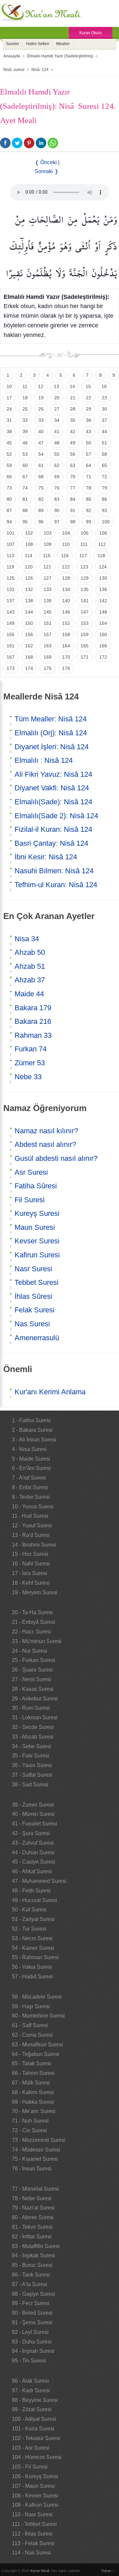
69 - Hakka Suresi (33, 2102)
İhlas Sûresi (33, 1296)
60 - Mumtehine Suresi (38, 2016)
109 (48, 544)
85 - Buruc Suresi (32, 2265)
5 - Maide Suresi (31, 1459)
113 (10, 556)
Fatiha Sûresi (36, 1186)
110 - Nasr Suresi (32, 2514)
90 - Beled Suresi (32, 2313)
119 (10, 567)
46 (25, 443)
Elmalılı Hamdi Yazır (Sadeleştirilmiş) (60, 56)
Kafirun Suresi (37, 1255)
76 (57, 488)
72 (104, 477)
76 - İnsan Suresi (32, 2169)
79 (104, 488)
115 (47, 556)
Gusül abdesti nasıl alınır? (56, 1158)
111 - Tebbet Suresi (34, 2524)
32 (25, 420)
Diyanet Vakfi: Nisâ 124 (52, 788)
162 (29, 646)
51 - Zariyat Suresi (33, 1919)
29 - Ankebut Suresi (35, 1699)
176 (66, 668)
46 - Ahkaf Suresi (32, 1871)
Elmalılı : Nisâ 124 (44, 760)
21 (73, 398)
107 (11, 544)
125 (11, 578)
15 (88, 386)
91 (73, 510)
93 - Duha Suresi (32, 2342)
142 (103, 601)
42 (73, 431)
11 (25, 386)
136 (103, 589)
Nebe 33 (28, 1077)
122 (66, 567)
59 (9, 465)
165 (85, 646)
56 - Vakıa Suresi (32, 1967)
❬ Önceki (46, 162)
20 (57, 398)
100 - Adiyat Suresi (34, 2419)
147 (85, 612)
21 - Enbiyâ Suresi (34, 1622)
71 (89, 477)
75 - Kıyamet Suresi (35, 2159)
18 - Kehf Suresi (31, 1583)
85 (89, 499)
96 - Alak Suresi (30, 2381)
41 (57, 431)
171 (85, 657)
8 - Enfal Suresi (30, 1487)
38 (9, 431)
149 (11, 623)
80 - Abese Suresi (33, 2217)
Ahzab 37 (30, 980)
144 (29, 612)
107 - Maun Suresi (33, 2486)
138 (29, 601)
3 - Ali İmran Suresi (34, 1440)
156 (29, 634)
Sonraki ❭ (47, 171)
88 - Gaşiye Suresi (34, 2294)
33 (41, 420)
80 (9, 499)
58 (104, 454)
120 (29, 567)
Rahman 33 (33, 1035)
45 (9, 443)
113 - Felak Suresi (33, 2543)
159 (85, 634)
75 (41, 488)
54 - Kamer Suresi (33, 1948)
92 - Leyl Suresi (30, 2332)
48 (57, 443)
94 (9, 522)
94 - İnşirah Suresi (33, 2351)
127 (48, 578)
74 (25, 488)
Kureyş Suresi (37, 1213)
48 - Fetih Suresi (31, 1891)
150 (29, 623)
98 (73, 522)
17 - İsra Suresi (30, 1573)
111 (84, 544)
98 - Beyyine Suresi (35, 2400)
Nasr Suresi (33, 1269)
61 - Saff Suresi (30, 2025)
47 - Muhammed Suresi (39, 1881)
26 (41, 409)
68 (41, 477)
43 (89, 431)
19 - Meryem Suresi (35, 1592)
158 (66, 634)
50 (89, 443)
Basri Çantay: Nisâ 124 (51, 843)
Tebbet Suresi (37, 1282)
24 (9, 409)
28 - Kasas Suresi (33, 1689)
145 (48, 612)
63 (73, 465)
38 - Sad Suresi (30, 1784)
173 (11, 668)
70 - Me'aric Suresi (34, 2111)
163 (48, 646)
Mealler (63, 44)
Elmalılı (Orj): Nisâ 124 (51, 733)
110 (66, 544)
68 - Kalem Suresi (33, 2092)
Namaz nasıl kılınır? (46, 1131)
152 (66, 623)
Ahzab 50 (30, 952)
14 (72, 386)
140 (66, 601)
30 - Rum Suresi (31, 1708)
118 (101, 556)
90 (57, 510)
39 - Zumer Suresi (33, 1805)
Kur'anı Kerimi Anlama (50, 1392)
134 (66, 589)
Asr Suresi (31, 1172)
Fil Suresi (30, 1200)
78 (89, 488)
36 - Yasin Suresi (32, 1765)
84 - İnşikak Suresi (34, 2255)
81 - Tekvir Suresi (32, 2227)
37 (104, 420)
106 (103, 533)
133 (48, 589)
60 (25, 465)
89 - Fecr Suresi (31, 2303)
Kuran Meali (40, 2571)
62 (57, 465)
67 (25, 477)
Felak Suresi (35, 1310)
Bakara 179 (33, 1008)
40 (41, 431)
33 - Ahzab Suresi (33, 1737)
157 (48, 634)
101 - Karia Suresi (33, 2429)
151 (48, 623)
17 (9, 398)
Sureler (13, 44)
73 (9, 488)
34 (57, 420)
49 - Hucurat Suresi (35, 1900)
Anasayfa (12, 56)
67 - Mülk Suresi (31, 2083)
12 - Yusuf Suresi (32, 1525)
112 (102, 544)
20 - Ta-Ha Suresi (32, 1612)
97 (57, 522)
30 (104, 409)
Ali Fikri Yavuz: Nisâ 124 (53, 774)
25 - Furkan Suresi (34, 1660)
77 (73, 488)
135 (85, 589)
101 (11, 533)
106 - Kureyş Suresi (35, 2476)
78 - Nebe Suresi (32, 2198)
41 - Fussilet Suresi (35, 1824)
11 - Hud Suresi (30, 1516)
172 (103, 657)
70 (73, 477)
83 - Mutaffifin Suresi (36, 2246)
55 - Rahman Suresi (35, 1957)
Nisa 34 (27, 939)
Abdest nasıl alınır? (45, 1144)
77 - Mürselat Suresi (35, 2189)
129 (85, 578)
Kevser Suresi (37, 1241)
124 (103, 567)
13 (57, 386)
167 (11, 657)
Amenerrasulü (37, 1338)
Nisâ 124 (40, 70)
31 (9, 420)
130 (103, 578)
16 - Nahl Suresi (31, 1564)
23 (104, 398)
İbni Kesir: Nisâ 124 (46, 857)
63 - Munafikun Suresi (38, 2045)
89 (41, 510)
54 (41, 454)
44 (104, 431)
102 (29, 533)
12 (41, 386)
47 (41, 443)
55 (57, 454)
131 (11, 589)
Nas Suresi (32, 1324)
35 (73, 420)
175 (48, 668)
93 (104, 510)
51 (104, 443)
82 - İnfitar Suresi (32, 2237)
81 (25, 499)
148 (103, 612)
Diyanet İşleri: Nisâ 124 (52, 747)
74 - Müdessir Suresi (36, 2150)
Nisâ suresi (14, 70)
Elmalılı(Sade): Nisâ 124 (53, 802)
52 (9, 454)
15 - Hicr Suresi (30, 1554)
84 (73, 499)
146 (66, 612)
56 (73, 454)
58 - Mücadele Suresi (37, 1997)
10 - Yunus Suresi (33, 1507)
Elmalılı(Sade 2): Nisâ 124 (56, 816)
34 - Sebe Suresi (32, 1746)
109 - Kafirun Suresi (35, 2505)
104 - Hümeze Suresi (37, 2457)
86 (104, 499)
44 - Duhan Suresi (33, 1852)
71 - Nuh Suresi (30, 2121)
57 (89, 454)
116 (65, 556)
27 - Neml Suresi (32, 1679)
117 (83, 556)
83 (57, 499)
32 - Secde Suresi (33, 1727)
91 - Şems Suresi (32, 2322)
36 (89, 420)
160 (103, 634)
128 (66, 578)
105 (85, 533)
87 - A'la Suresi (30, 2284)
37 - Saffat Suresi (32, 1775)
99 (89, 522)
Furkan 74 (31, 1049)
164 (66, 646)
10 (9, 386)
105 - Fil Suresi (30, 2467)
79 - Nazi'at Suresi (33, 2208)
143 (11, 612)
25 (25, 409)
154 (103, 623)
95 (25, 522)
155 (11, 634)
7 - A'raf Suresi (29, 1478)
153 (85, 623)
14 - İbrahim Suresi (34, 1545)
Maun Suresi (35, 1227)
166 (103, 646)
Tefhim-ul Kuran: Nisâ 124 (56, 885)
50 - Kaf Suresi (29, 1910)
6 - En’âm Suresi (31, 1468)
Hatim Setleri (38, 44)
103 (48, 533)
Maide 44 (29, 994)
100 (106, 522)
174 (29, 668)
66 (9, 477)
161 (11, 646)
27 (57, 409)
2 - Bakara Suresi (32, 1430)
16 (104, 386)
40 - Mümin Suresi (33, 1814)
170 (66, 657)
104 (66, 533)
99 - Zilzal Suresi (32, 2409)
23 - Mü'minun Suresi (37, 1641)
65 (104, 465)
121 (47, 567)
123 (84, 567)
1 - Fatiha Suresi (31, 1420)
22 (89, 398)
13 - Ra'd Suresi (31, 1535)
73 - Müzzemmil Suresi (39, 2140)
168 (29, 657)
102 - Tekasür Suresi (36, 2438)
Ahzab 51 (30, 966)
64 (89, 465)
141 (85, 601)
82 (41, 499)
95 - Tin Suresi (29, 2361)
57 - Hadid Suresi (32, 1977)
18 (25, 398)
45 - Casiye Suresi (34, 1862)
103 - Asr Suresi (31, 2448)
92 (89, 510)
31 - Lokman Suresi (35, 1717)
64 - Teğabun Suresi (36, 2054)
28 (73, 409)
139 (48, 601)
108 (29, 544)
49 (73, 443)
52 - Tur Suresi (29, 1929)
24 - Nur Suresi (30, 1651)
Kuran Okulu (91, 33)
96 (41, 522)
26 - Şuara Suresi (32, 1670)
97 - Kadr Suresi (31, 2390)
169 (48, 657)
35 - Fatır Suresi (31, 1756)
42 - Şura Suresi (31, 1833)
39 (25, 431)
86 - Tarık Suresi (31, 2275)
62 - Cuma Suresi (32, 2035)
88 (25, 510)
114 (29, 556)
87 (9, 510)
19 (41, 398)
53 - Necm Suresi (32, 1938)
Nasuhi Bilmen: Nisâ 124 (54, 871)
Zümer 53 (30, 1063)
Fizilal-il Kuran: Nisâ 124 (53, 829)
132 (29, 589)
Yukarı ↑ (108, 2571)
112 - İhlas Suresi (32, 2534)
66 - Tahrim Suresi (33, 2073)
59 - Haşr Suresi (31, 2006)
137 (11, 601)
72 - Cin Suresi (29, 2130)
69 (57, 477)
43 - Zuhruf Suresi (33, 1843)
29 (89, 409)
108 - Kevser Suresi (35, 2496)
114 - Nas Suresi (31, 2553)
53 (25, 454)
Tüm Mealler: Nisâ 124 (51, 719)
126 (29, 578)
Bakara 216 (33, 1021)
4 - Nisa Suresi (29, 1449)
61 (41, 465)
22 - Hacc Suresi (31, 1632)
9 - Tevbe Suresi (31, 1497)
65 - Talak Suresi (32, 2063)
